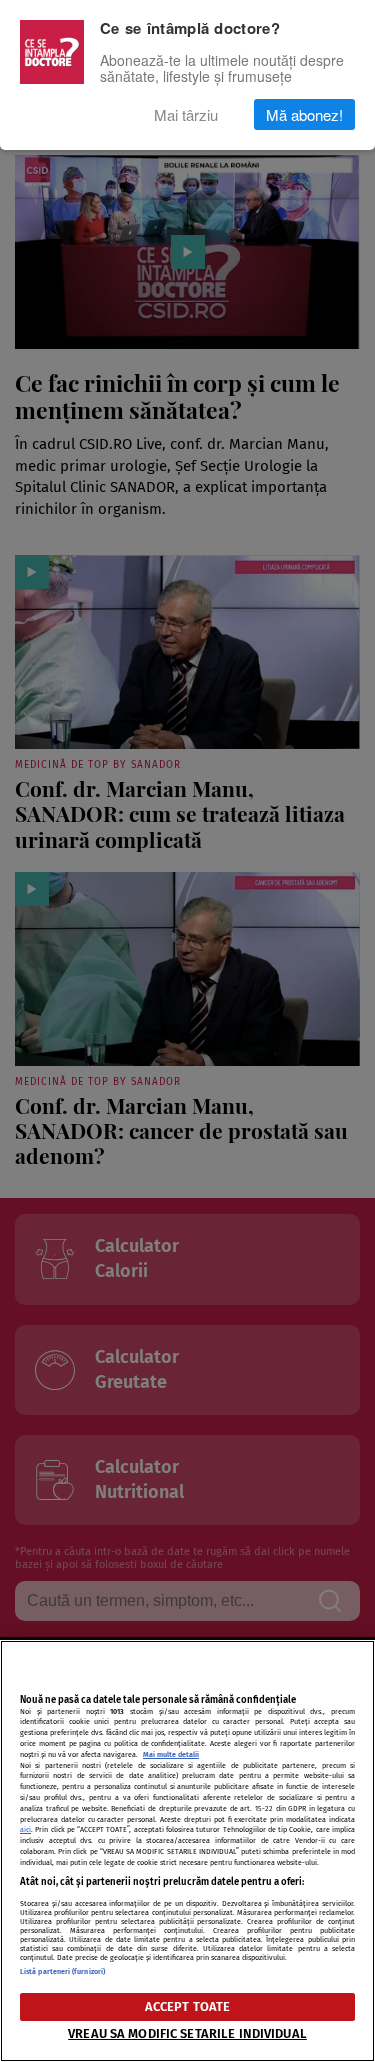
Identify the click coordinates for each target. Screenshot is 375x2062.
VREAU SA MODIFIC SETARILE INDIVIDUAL (187, 2033)
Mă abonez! (304, 114)
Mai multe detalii (171, 1754)
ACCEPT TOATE (188, 2006)
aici (25, 1829)
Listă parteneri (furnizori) (62, 1971)
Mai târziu (186, 114)
